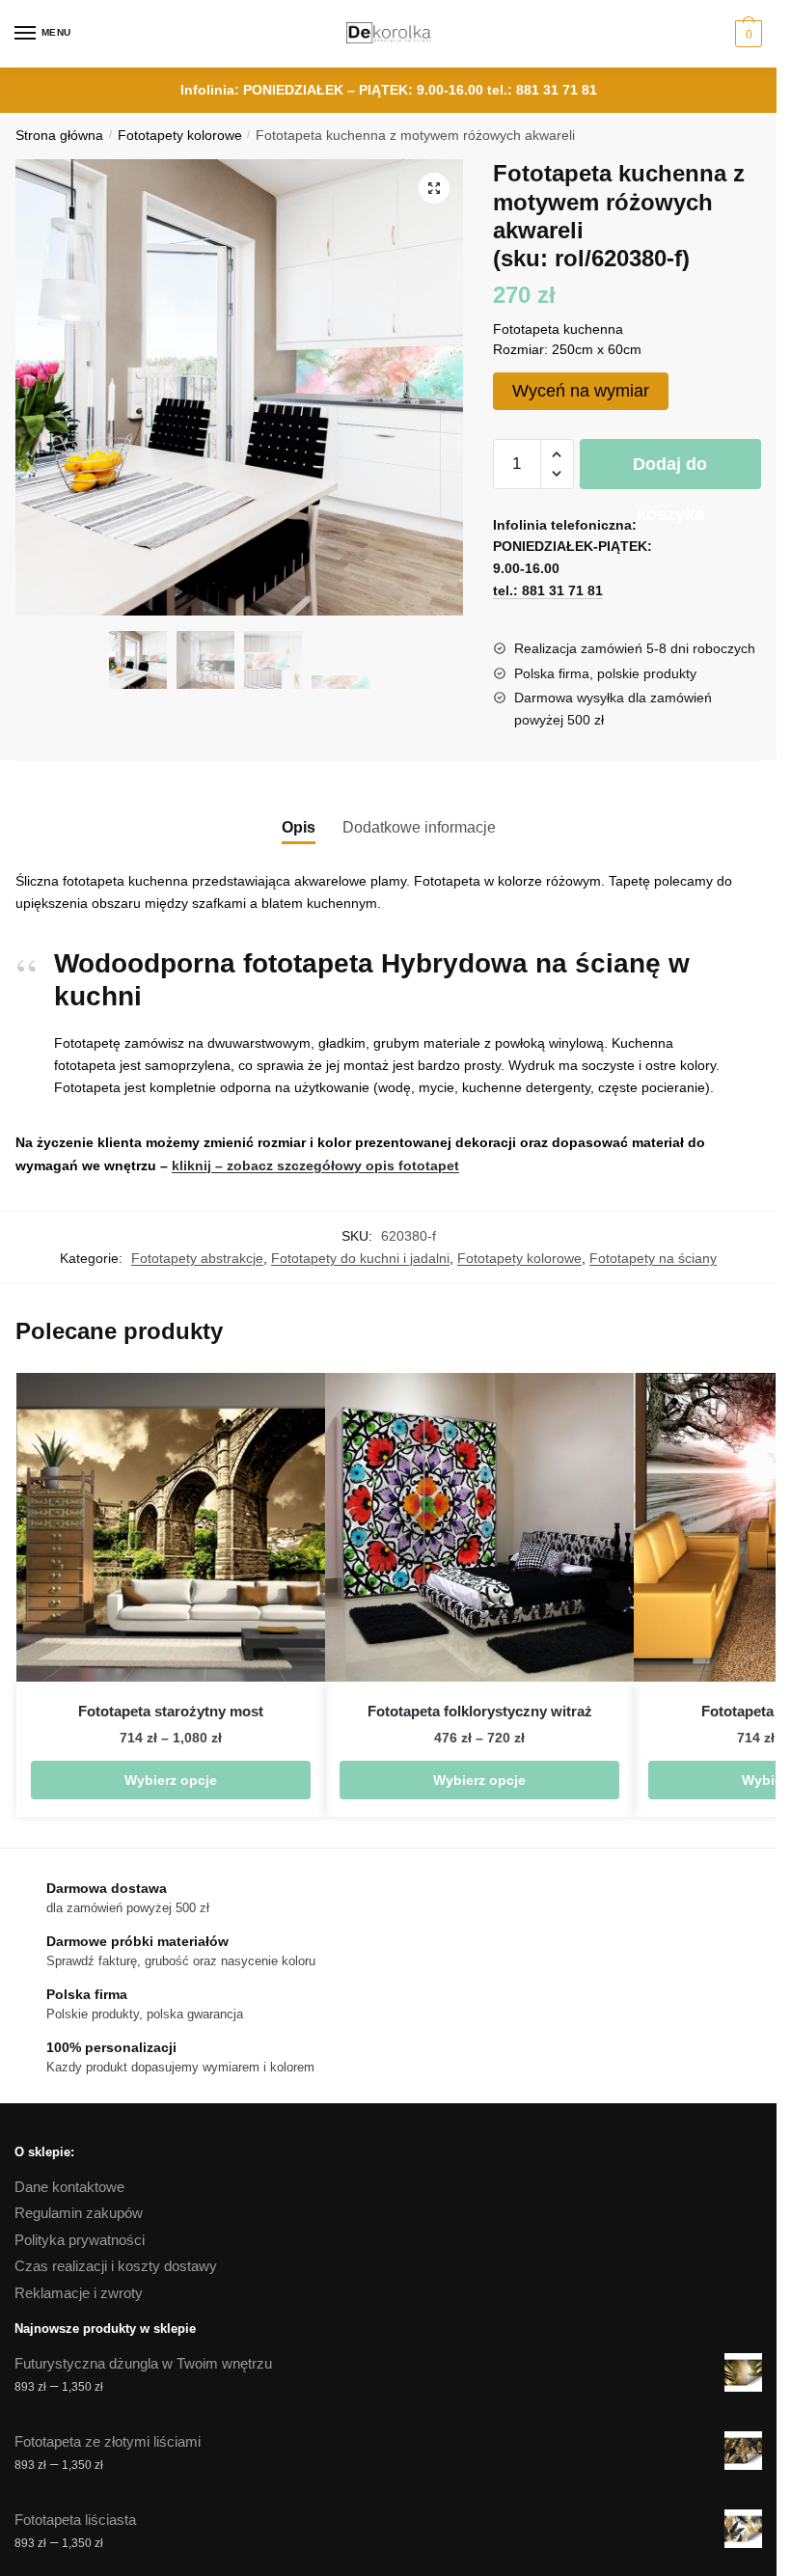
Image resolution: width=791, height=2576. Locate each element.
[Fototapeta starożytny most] (171, 1527)
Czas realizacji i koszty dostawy (116, 2266)
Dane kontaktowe (69, 2187)
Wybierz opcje (171, 1780)
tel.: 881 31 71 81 (542, 90)
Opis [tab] (299, 827)
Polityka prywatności (80, 2240)
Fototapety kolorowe (180, 136)
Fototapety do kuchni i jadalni (360, 1258)
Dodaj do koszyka (670, 472)
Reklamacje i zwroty (79, 2293)
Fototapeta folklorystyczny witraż (480, 1711)
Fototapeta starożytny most (171, 1711)
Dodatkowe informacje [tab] (419, 827)
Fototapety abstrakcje (197, 1258)
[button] (434, 188)
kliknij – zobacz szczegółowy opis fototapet (315, 1165)
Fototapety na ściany (653, 1258)
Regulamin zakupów (79, 2213)
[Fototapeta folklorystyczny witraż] (479, 1527)
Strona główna (59, 136)
